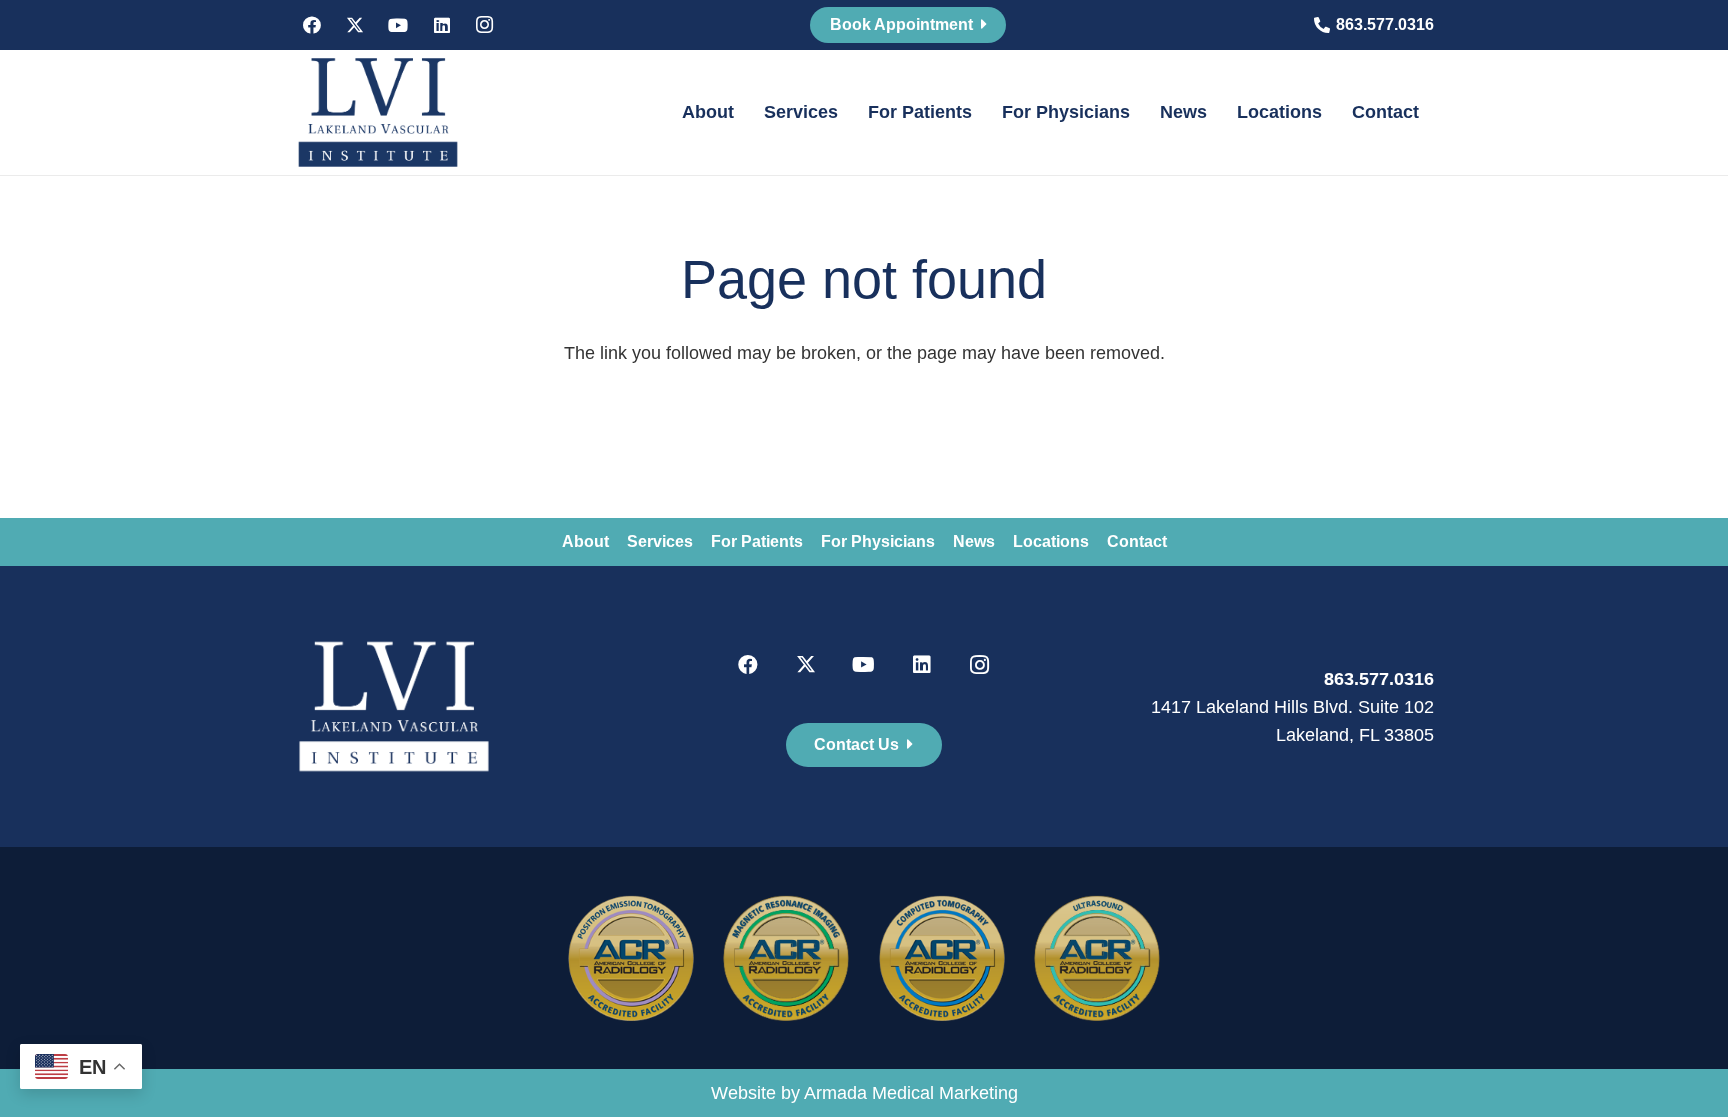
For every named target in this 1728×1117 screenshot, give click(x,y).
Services (660, 541)
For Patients (757, 541)
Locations (1051, 541)
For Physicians (878, 541)
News (974, 541)
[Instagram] (485, 25)
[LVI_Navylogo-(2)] (378, 112)
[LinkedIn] (442, 25)
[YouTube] (398, 25)
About (585, 541)
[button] (745, 112)
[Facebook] (312, 25)
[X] (355, 25)
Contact (1137, 541)
